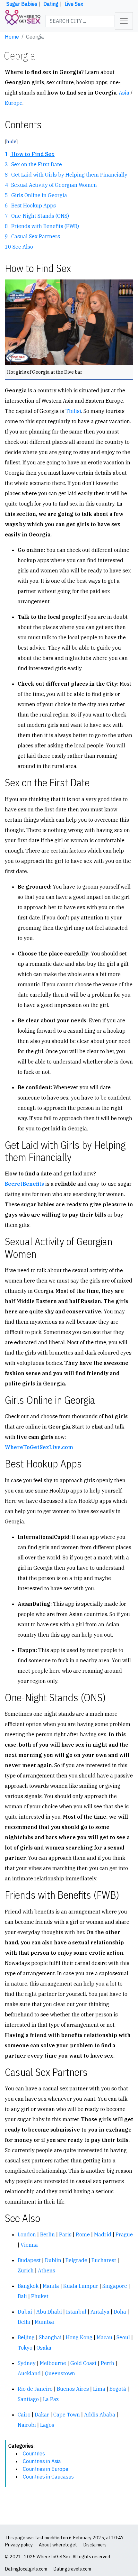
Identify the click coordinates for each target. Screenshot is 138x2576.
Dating (51, 4)
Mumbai (45, 2322)
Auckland (29, 2373)
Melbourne (53, 2363)
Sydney (27, 2363)
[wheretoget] (23, 21)
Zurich (26, 2270)
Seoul (123, 2337)
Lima (99, 2389)
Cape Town (67, 2415)
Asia (124, 93)
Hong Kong (79, 2337)
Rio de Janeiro (35, 2389)
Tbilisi (73, 411)
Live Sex (74, 4)
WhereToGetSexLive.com (39, 1447)
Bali (22, 2296)
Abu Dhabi (49, 2312)
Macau (104, 2337)
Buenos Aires (73, 2389)
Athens (47, 2270)
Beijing (26, 2337)
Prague (124, 2234)
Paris (65, 2234)
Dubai (25, 2312)
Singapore (115, 2286)
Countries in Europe (46, 2469)
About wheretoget (58, 2545)
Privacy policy (19, 2545)
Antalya (100, 2312)
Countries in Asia (42, 2461)
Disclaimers (95, 2545)
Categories (21, 2446)
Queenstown (60, 2373)
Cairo (24, 2415)
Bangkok (28, 2286)
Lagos (47, 2425)
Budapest (29, 2260)
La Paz (51, 2399)
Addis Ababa (100, 2415)
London (27, 2234)
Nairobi (27, 2425)
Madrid (103, 2234)
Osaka (44, 2348)
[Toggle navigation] (124, 21)
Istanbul (76, 2312)
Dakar (42, 2415)
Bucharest (104, 2260)
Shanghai (50, 2337)
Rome (83, 2234)
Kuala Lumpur (81, 2286)
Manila (51, 2286)
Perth (108, 2363)
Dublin (53, 2260)
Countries (34, 2453)
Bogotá (118, 2389)
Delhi (24, 2322)
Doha (120, 2312)
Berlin (47, 2234)
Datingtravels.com (72, 2569)
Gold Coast (83, 2363)
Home (12, 37)
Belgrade (76, 2260)
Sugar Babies (22, 4)
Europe (14, 103)
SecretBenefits (24, 1184)
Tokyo (25, 2348)
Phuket (40, 2296)
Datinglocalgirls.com (26, 2569)
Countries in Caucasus (48, 2477)
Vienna (29, 2245)
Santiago (28, 2399)
